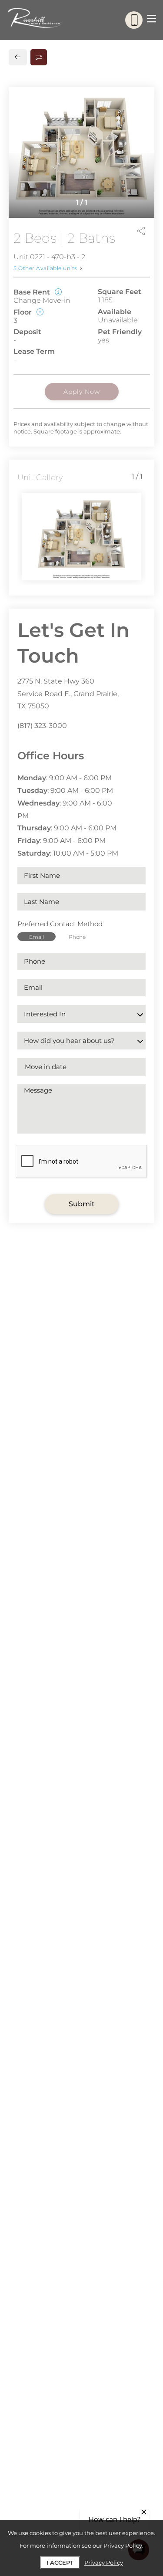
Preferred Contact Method (60, 924)
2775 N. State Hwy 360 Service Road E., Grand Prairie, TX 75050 (68, 694)
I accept (60, 2562)
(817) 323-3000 (42, 726)
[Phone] (134, 20)
